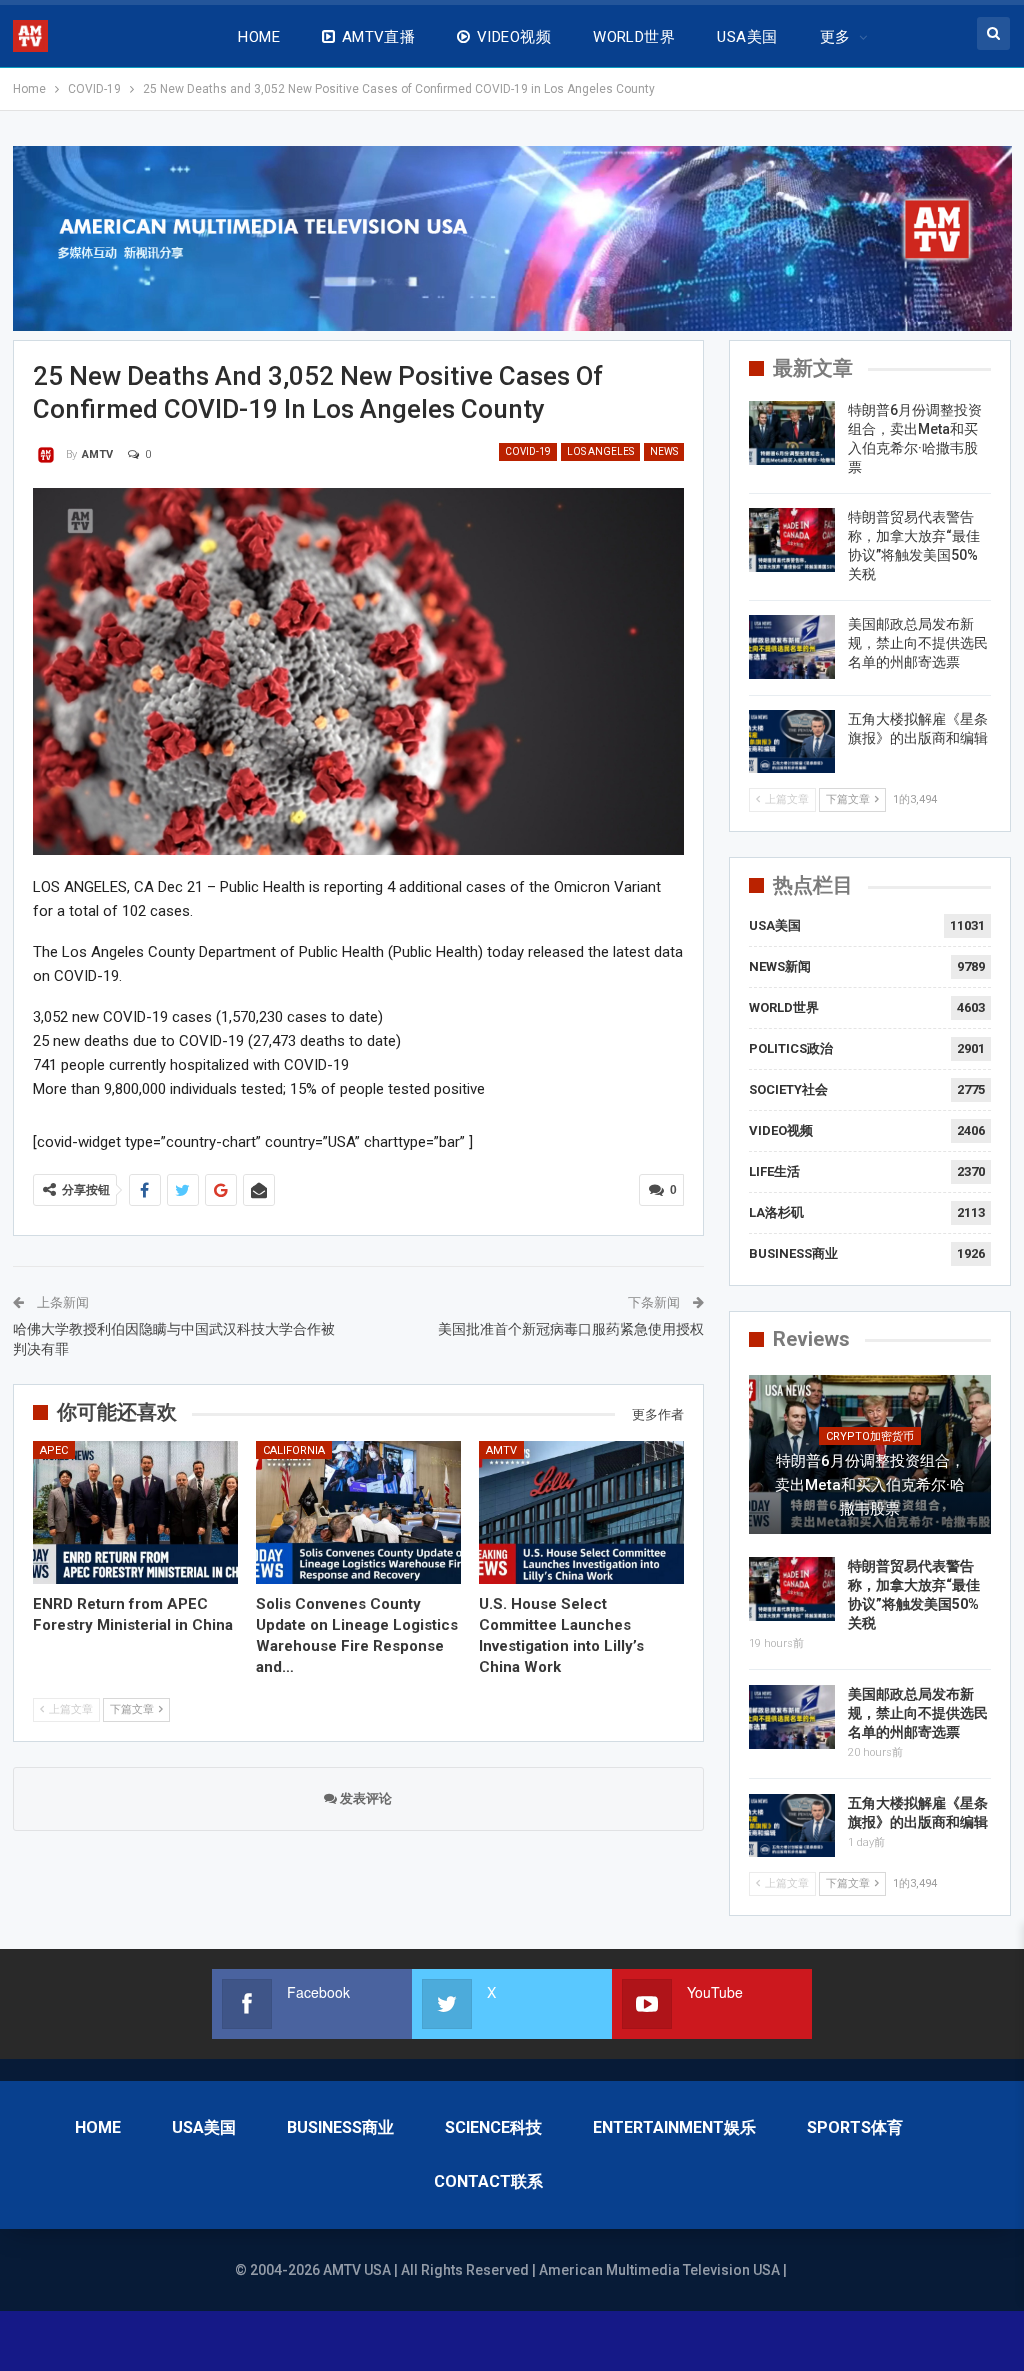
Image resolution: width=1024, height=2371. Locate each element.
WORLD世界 (634, 37)
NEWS (664, 451)
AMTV (501, 1450)
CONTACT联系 (488, 2181)
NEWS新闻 (780, 966)
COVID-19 (528, 451)
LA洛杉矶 (776, 1212)
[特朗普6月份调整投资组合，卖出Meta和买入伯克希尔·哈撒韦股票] (792, 433)
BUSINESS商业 (793, 1253)
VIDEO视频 (514, 37)
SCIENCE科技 (493, 2127)
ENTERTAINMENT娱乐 (674, 2127)
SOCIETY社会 (788, 1089)
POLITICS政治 (791, 1048)
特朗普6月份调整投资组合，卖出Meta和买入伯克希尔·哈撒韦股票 (870, 1485)
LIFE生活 (774, 1171)
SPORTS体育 (855, 2127)
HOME (259, 37)
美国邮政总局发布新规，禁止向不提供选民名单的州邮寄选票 (918, 643)
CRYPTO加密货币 (870, 1436)
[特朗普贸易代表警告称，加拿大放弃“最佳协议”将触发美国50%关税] (792, 540)
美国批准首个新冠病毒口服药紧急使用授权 (571, 1329)
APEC (54, 1450)
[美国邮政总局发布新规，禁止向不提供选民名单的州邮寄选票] (792, 647)
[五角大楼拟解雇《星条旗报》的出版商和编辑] (792, 742)
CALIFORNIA (294, 1450)
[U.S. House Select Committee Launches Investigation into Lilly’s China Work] (581, 1513)
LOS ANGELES (600, 451)
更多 (835, 37)
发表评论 (364, 1798)
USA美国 (747, 37)
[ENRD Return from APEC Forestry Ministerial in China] (135, 1513)
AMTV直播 (379, 37)
